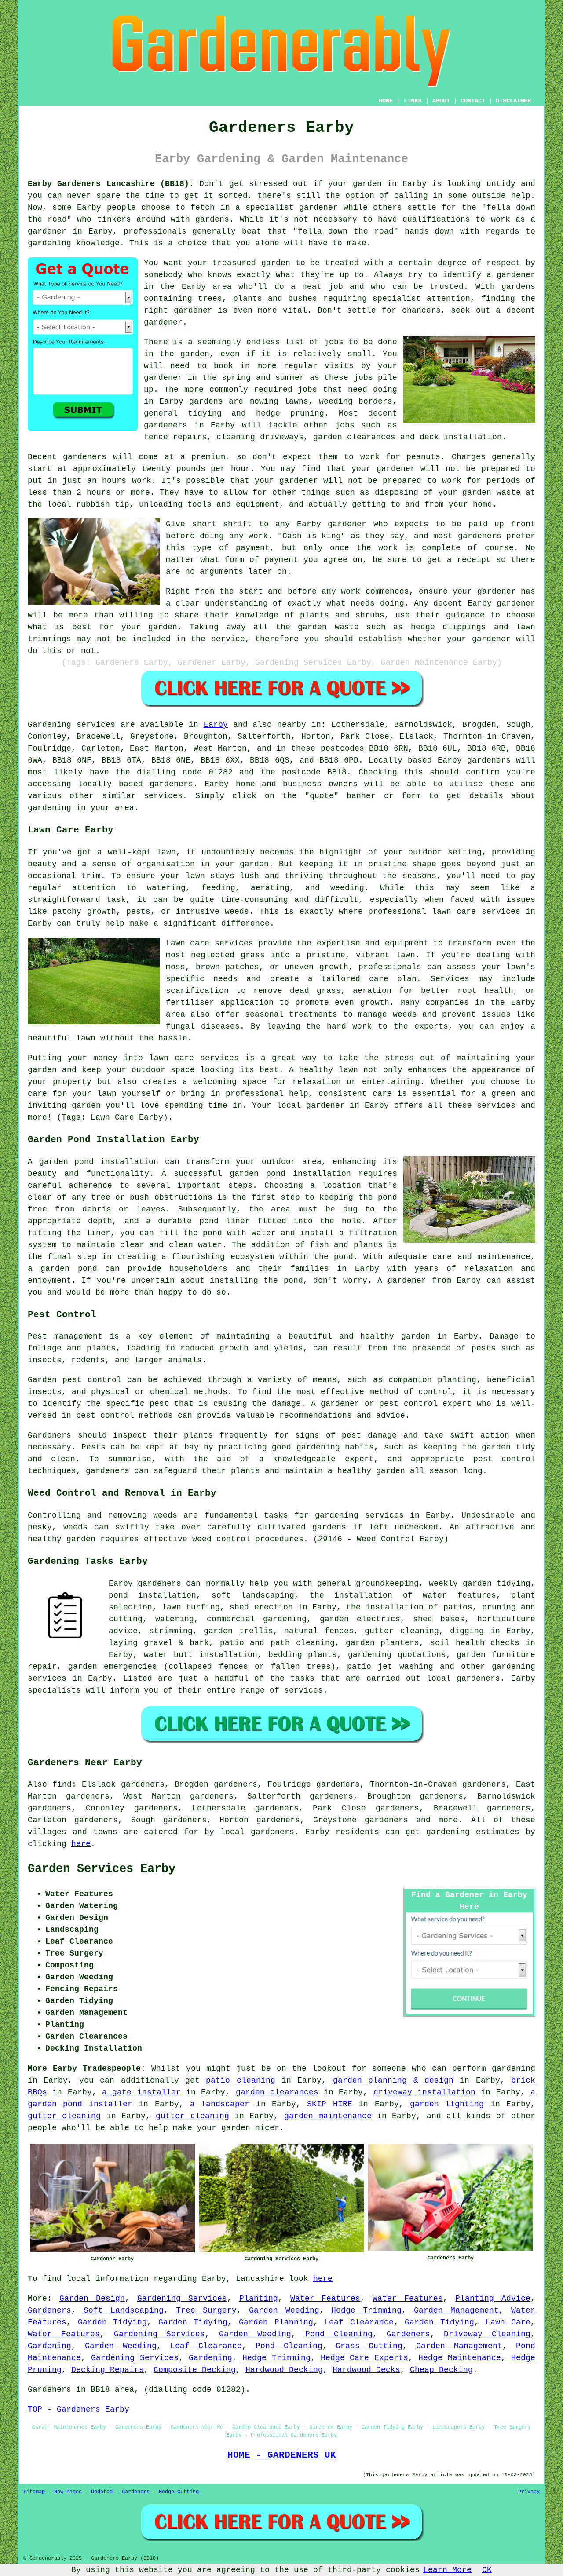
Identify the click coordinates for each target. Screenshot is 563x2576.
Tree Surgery (206, 2310)
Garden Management (456, 2310)
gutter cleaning (64, 2116)
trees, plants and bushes (258, 299)
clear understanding (221, 603)
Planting (259, 2299)
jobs (334, 342)
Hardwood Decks (366, 2370)
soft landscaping (253, 1595)
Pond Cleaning (339, 2334)
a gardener (511, 275)
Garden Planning (276, 2322)
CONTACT (473, 101)
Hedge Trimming (366, 2310)
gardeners (166, 425)
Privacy (529, 2492)
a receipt (469, 560)
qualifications (436, 219)
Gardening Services (182, 2299)
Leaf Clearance (359, 2322)
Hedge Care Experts (365, 2358)
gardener (163, 322)
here (81, 1844)
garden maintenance (328, 2116)
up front (515, 524)
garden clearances (277, 2092)
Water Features (325, 2299)
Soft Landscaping (124, 2310)
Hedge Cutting (179, 2492)
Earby (216, 725)
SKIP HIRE (329, 2104)
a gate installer (141, 2092)
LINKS (413, 101)
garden (367, 184)
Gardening (49, 2346)
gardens (206, 401)
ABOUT (441, 101)
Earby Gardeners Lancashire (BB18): (111, 184)
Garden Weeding (284, 2310)
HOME (386, 101)
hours (99, 493)
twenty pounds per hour (196, 469)
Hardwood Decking (284, 2370)
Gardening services (71, 725)
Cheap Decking (441, 2370)
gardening (448, 1832)
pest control (105, 1416)
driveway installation (424, 2092)
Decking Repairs (108, 2370)
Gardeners (49, 2310)
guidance (465, 615)
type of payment (231, 548)
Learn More (447, 2570)
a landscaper (220, 2104)
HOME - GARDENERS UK (282, 2455)
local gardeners (464, 1678)
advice (123, 1631)
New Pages (68, 2492)
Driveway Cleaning (487, 2334)
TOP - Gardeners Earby (79, 2409)
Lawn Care (508, 2322)
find (62, 1784)
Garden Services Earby (102, 1869)
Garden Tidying (113, 2322)
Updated (102, 2492)
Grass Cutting (369, 2346)
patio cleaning (240, 2080)
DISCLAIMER (513, 101)
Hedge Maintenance (460, 2358)
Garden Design (92, 2299)
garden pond (258, 1174)
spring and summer (263, 378)
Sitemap (34, 2492)
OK (487, 2570)
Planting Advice (493, 2299)
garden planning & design (393, 2080)
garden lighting (447, 2104)
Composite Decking (195, 2370)
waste (509, 493)
